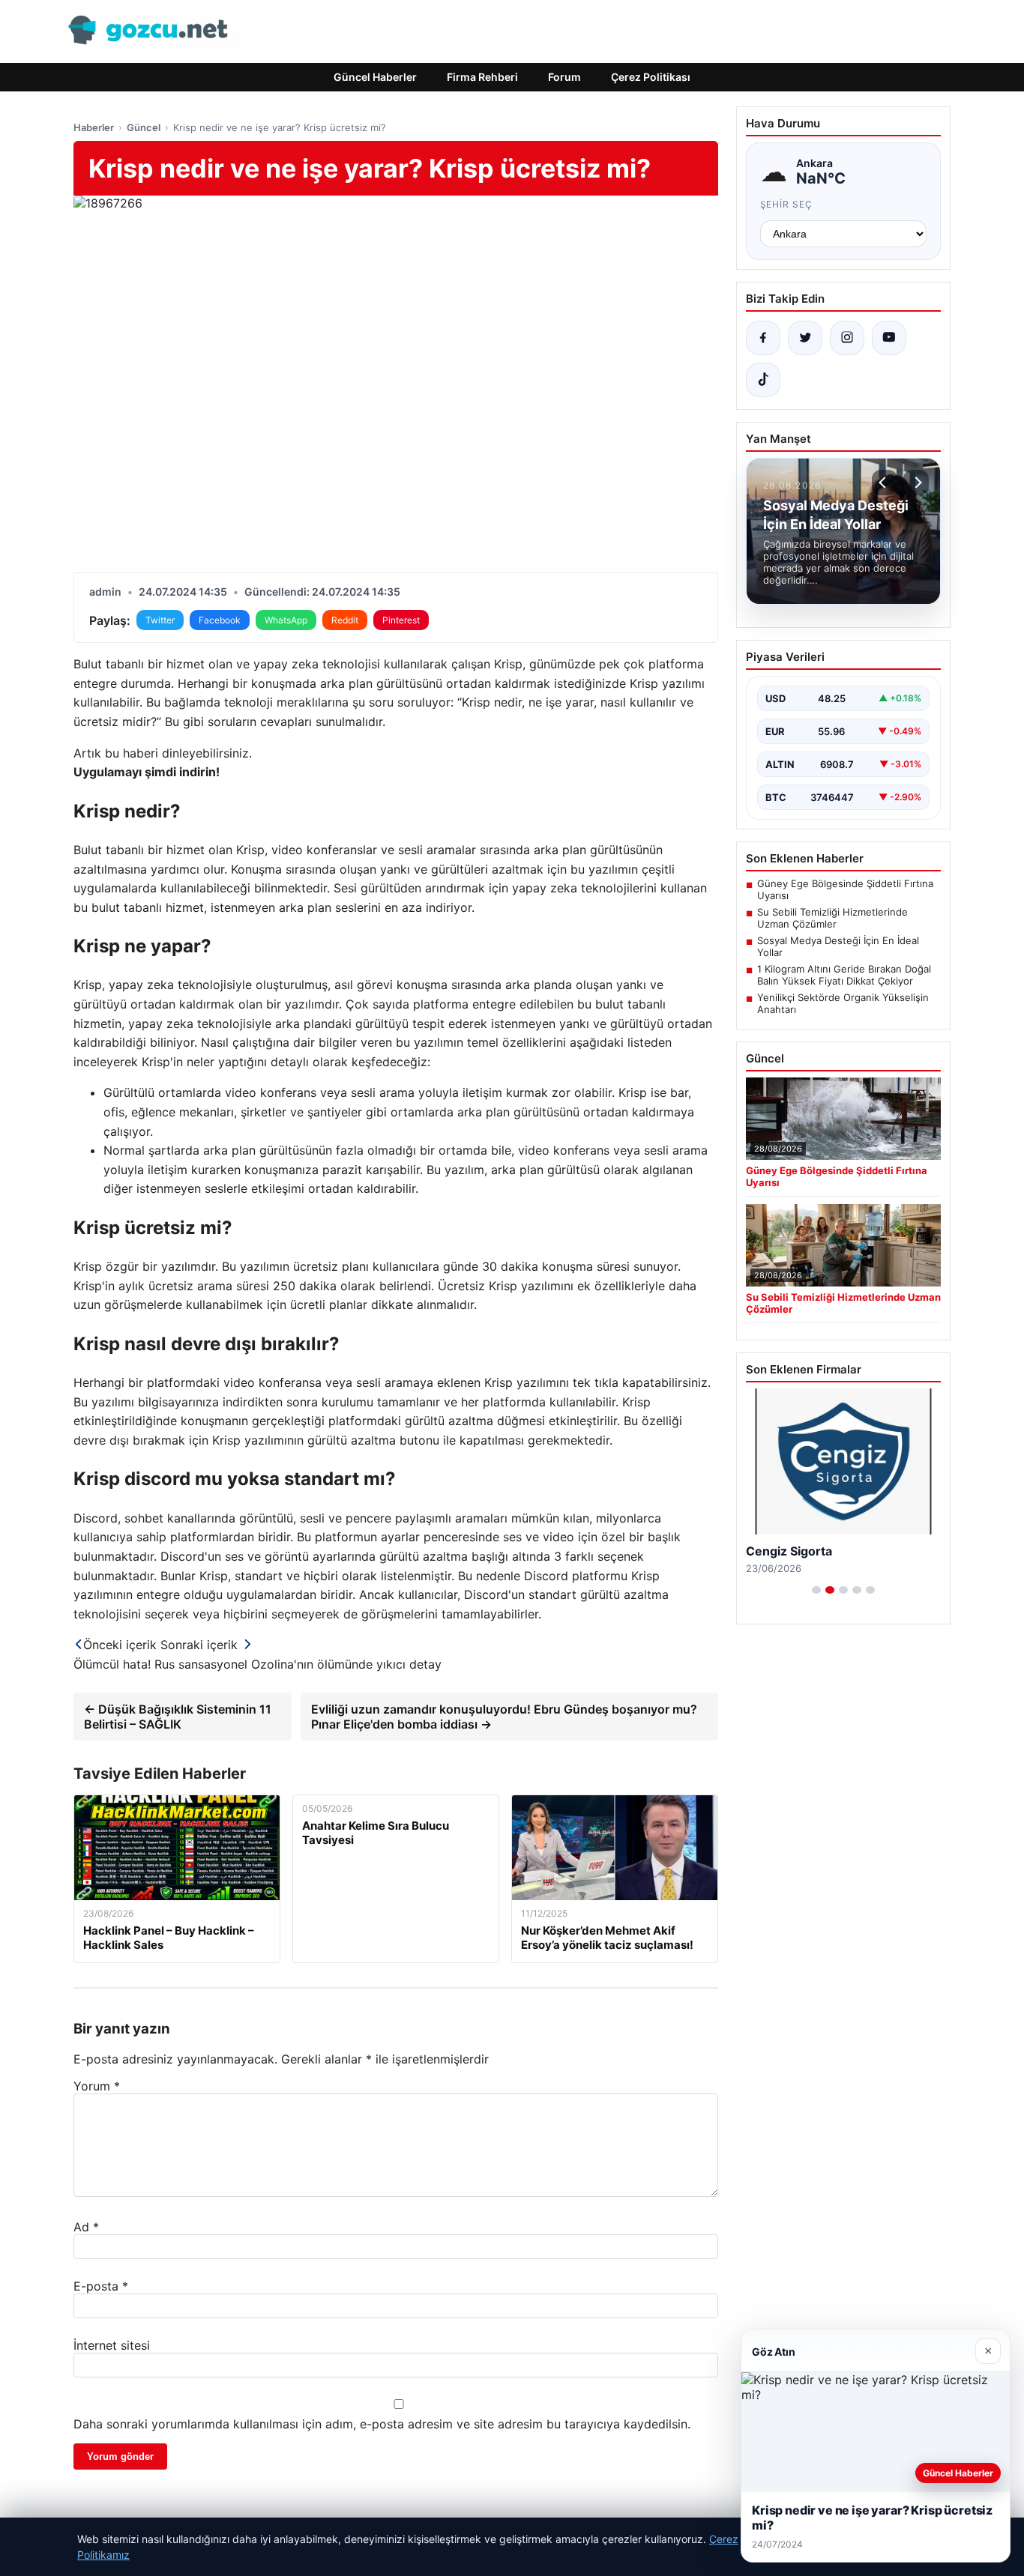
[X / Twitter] (805, 338)
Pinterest (401, 620)
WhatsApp (286, 620)
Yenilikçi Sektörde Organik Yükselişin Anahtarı (843, 1003)
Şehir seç (787, 204)
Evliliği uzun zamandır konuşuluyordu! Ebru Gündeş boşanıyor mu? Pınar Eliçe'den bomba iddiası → (504, 1717)
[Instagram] (847, 338)
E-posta (101, 2286)
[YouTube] (889, 338)
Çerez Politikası (651, 77)
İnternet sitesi (112, 2345)
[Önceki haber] (885, 483)
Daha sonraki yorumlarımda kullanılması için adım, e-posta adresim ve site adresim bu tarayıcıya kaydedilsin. (382, 2424)
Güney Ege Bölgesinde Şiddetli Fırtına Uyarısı (845, 889)
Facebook (220, 620)
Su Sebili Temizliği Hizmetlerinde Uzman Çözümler (832, 918)
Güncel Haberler (375, 77)
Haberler (94, 127)
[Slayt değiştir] (816, 1590)
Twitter (160, 620)
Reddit (345, 620)
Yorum (97, 2086)
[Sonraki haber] (916, 483)
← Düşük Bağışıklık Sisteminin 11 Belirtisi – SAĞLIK (178, 1717)
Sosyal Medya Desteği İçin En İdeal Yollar (838, 946)
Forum (564, 77)
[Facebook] (763, 338)
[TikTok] (763, 380)
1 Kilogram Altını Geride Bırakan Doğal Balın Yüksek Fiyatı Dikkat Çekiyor (844, 975)
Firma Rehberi (482, 77)
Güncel (144, 127)
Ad (86, 2227)
